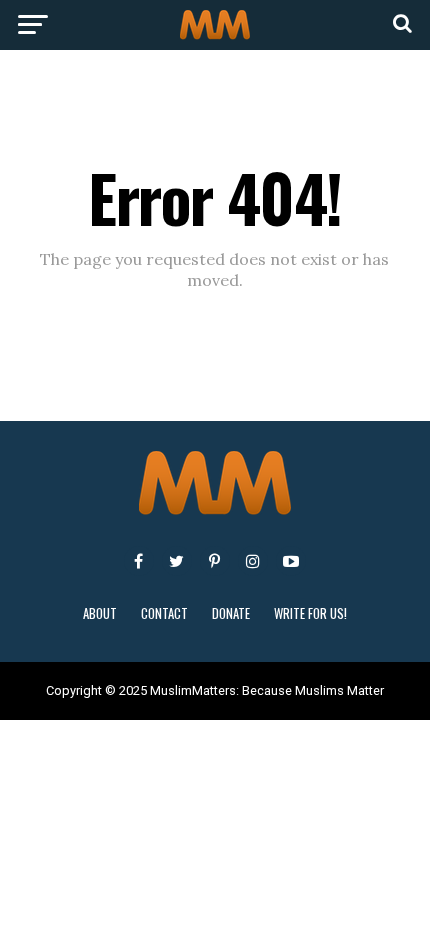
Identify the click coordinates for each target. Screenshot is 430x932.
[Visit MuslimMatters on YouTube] (291, 561)
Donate (231, 613)
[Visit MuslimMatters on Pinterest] (215, 561)
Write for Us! (310, 613)
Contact (164, 613)
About (100, 613)
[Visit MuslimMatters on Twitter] (177, 561)
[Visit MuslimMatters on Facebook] (139, 561)
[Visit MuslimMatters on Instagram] (253, 561)
